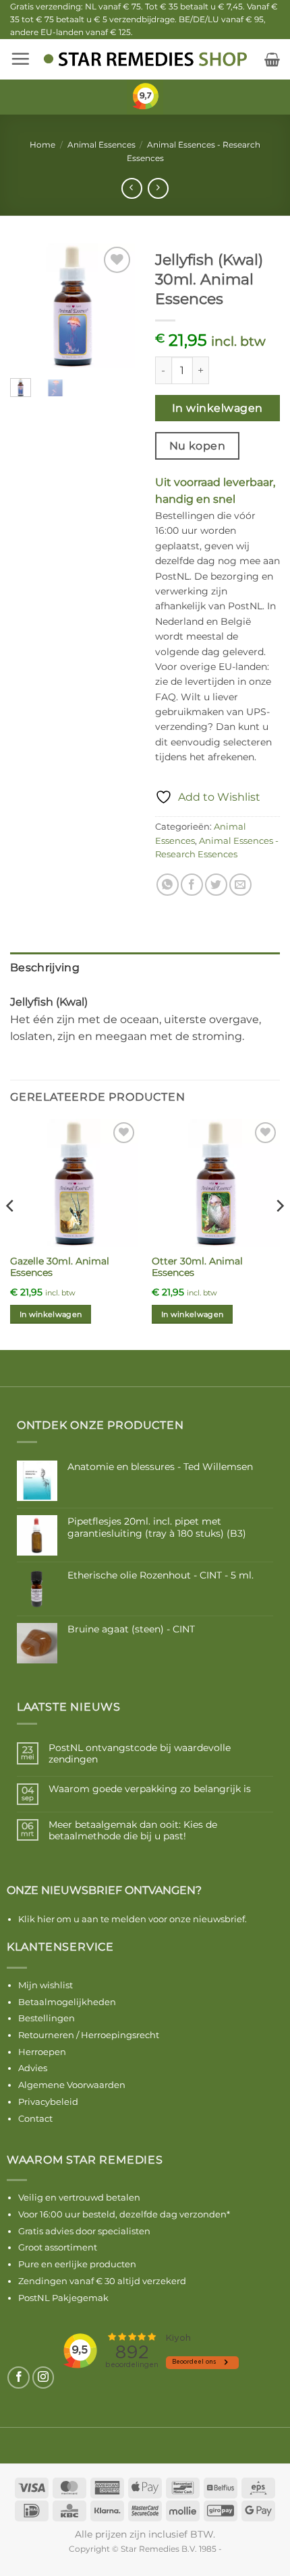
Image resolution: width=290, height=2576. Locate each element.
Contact (35, 2118)
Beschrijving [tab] (45, 968)
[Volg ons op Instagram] (43, 2378)
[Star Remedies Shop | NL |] (145, 59)
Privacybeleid (48, 2102)
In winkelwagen (217, 408)
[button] (20, 59)
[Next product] (132, 188)
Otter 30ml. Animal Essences (197, 1267)
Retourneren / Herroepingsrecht (89, 2035)
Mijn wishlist (46, 1985)
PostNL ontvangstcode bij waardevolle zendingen (140, 1754)
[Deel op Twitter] (216, 885)
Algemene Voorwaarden (72, 2085)
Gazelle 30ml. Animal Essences (60, 1267)
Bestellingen (47, 2018)
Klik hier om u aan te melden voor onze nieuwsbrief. (133, 1919)
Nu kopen (198, 446)
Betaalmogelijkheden (67, 2002)
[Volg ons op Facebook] (19, 2378)
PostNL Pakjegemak (63, 2298)
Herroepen (42, 2052)
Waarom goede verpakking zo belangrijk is (150, 1789)
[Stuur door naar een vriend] (240, 885)
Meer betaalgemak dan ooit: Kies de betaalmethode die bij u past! (133, 1831)
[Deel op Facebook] (192, 885)
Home (42, 145)
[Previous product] (158, 188)
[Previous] (30, 306)
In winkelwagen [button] (51, 1314)
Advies (33, 2068)
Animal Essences (101, 145)
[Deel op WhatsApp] (168, 885)
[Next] (115, 306)
